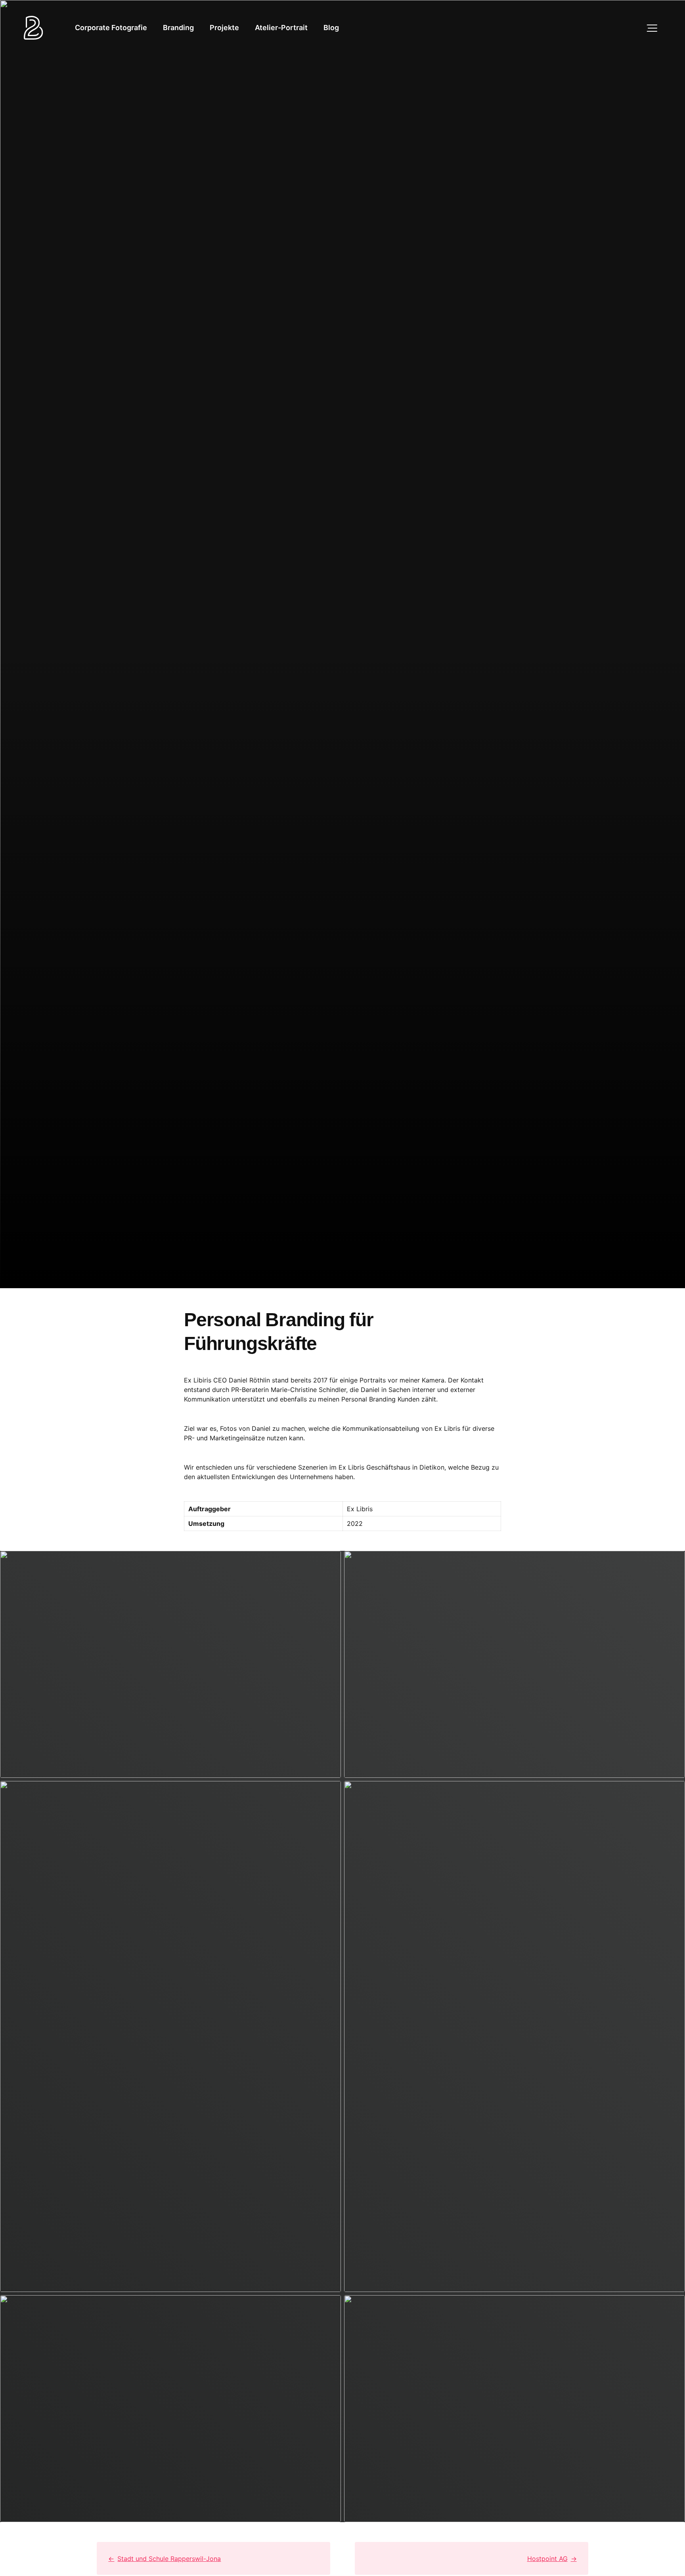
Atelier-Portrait (281, 28)
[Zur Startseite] (33, 28)
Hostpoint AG (547, 2559)
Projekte (224, 28)
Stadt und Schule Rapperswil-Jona (169, 2559)
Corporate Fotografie (111, 28)
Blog (331, 28)
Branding (178, 28)
